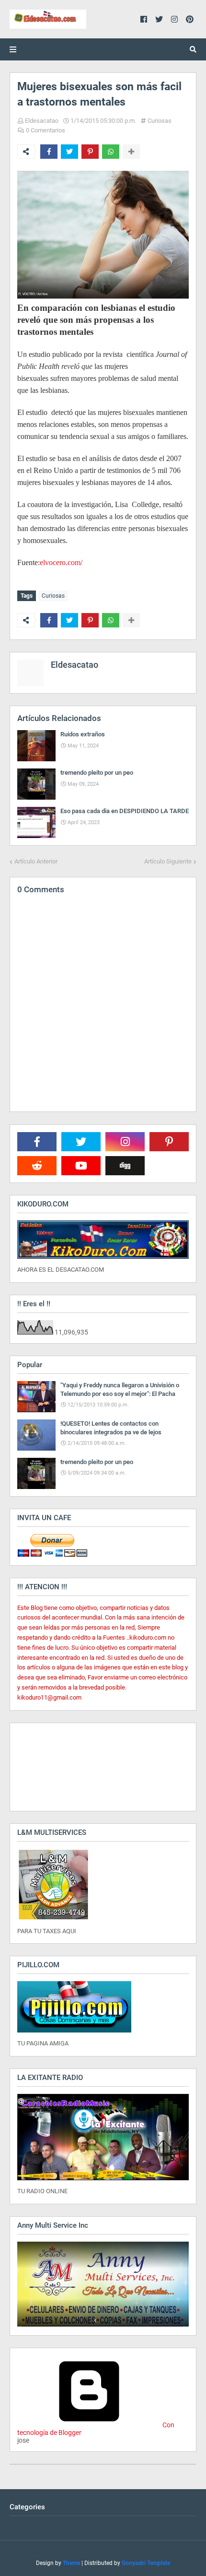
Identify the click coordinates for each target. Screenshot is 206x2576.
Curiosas (160, 121)
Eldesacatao (42, 121)
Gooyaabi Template (146, 2563)
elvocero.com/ (61, 562)
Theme (71, 2563)
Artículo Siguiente (168, 861)
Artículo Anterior (36, 861)
